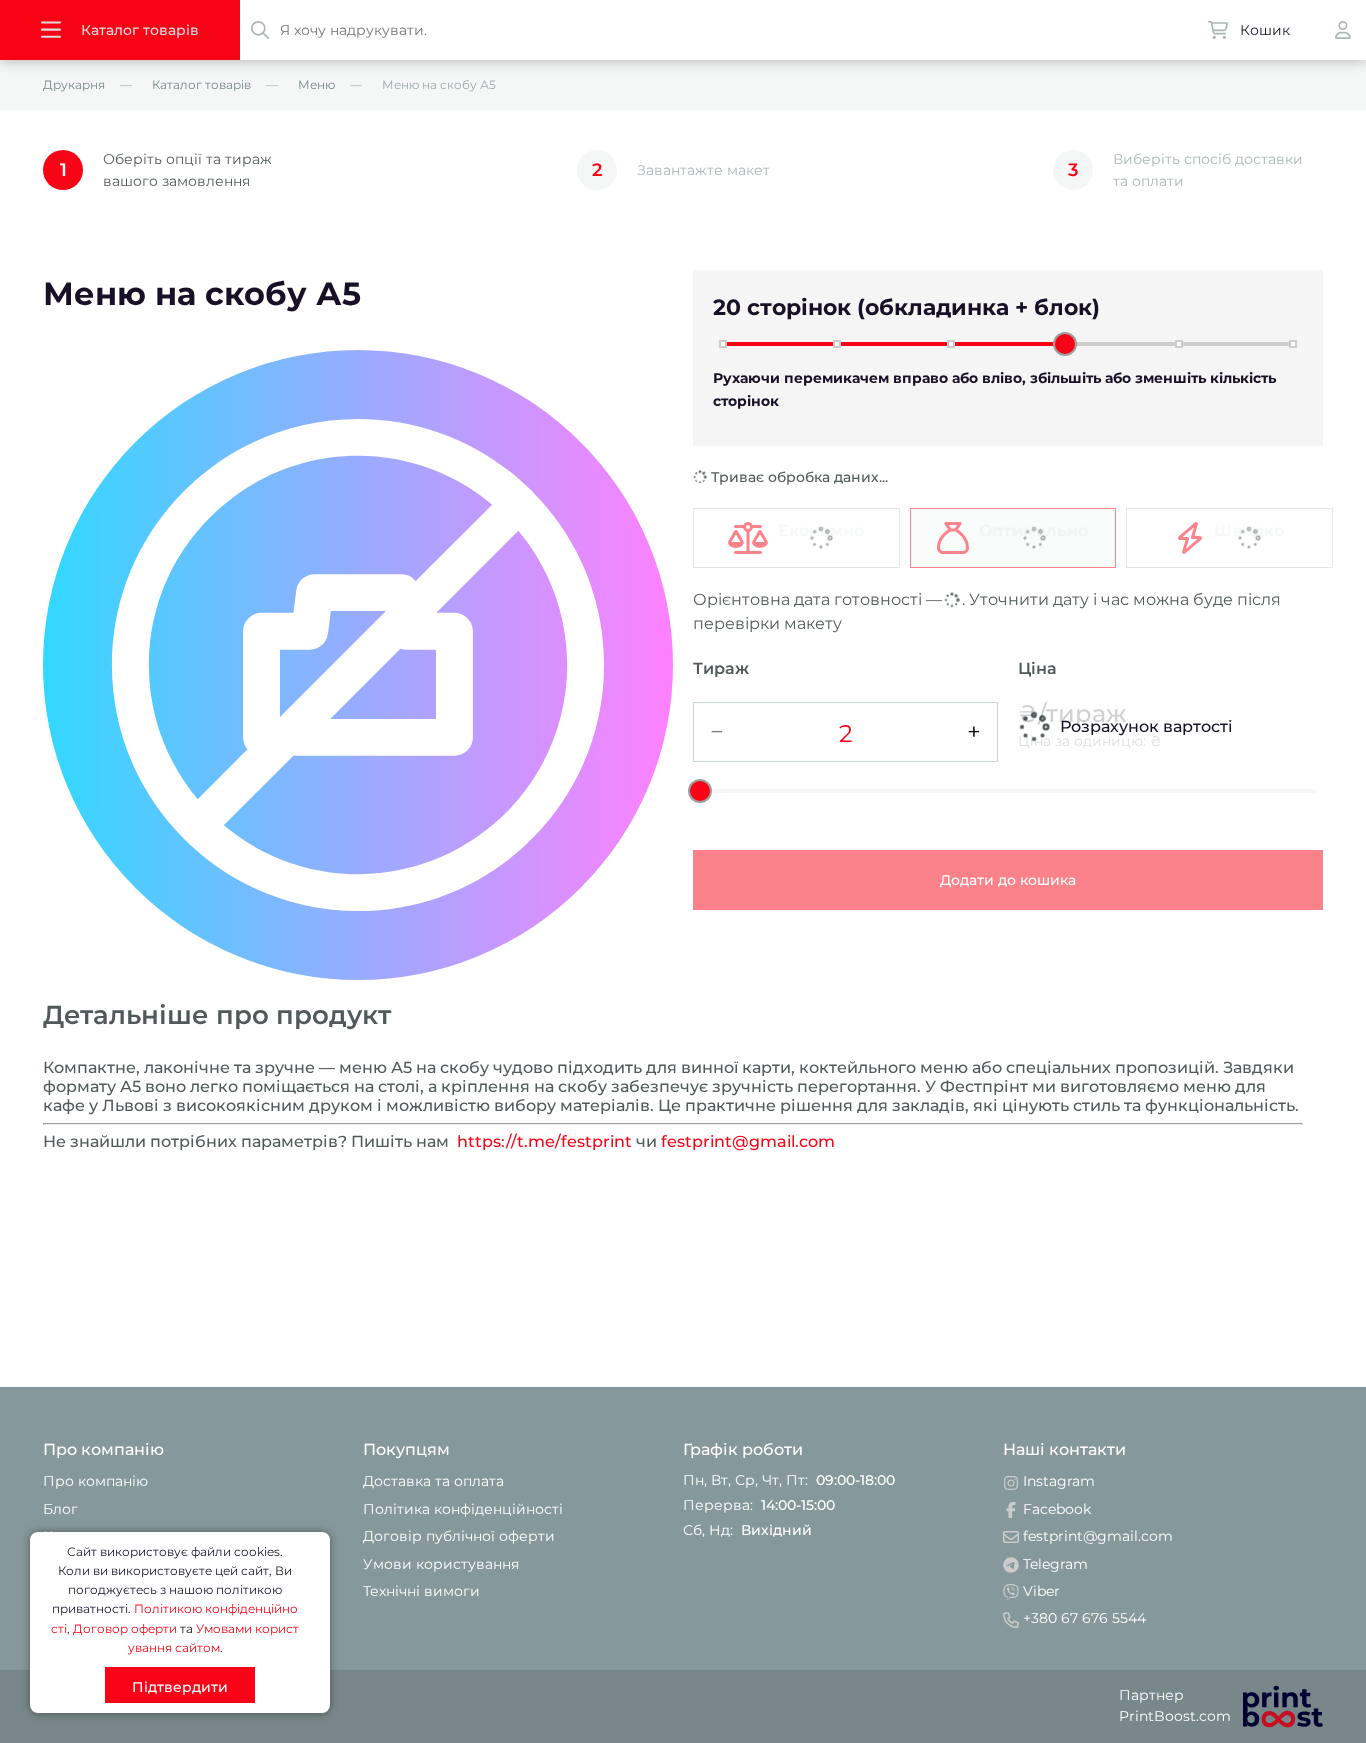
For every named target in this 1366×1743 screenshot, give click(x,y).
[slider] (1065, 344)
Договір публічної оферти (459, 1536)
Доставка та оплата (433, 1481)
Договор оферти (125, 1628)
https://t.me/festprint (544, 1141)
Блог (60, 1509)
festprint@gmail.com (748, 1141)
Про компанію (95, 1481)
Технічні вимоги (421, 1591)
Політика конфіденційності (463, 1509)
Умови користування (441, 1564)
